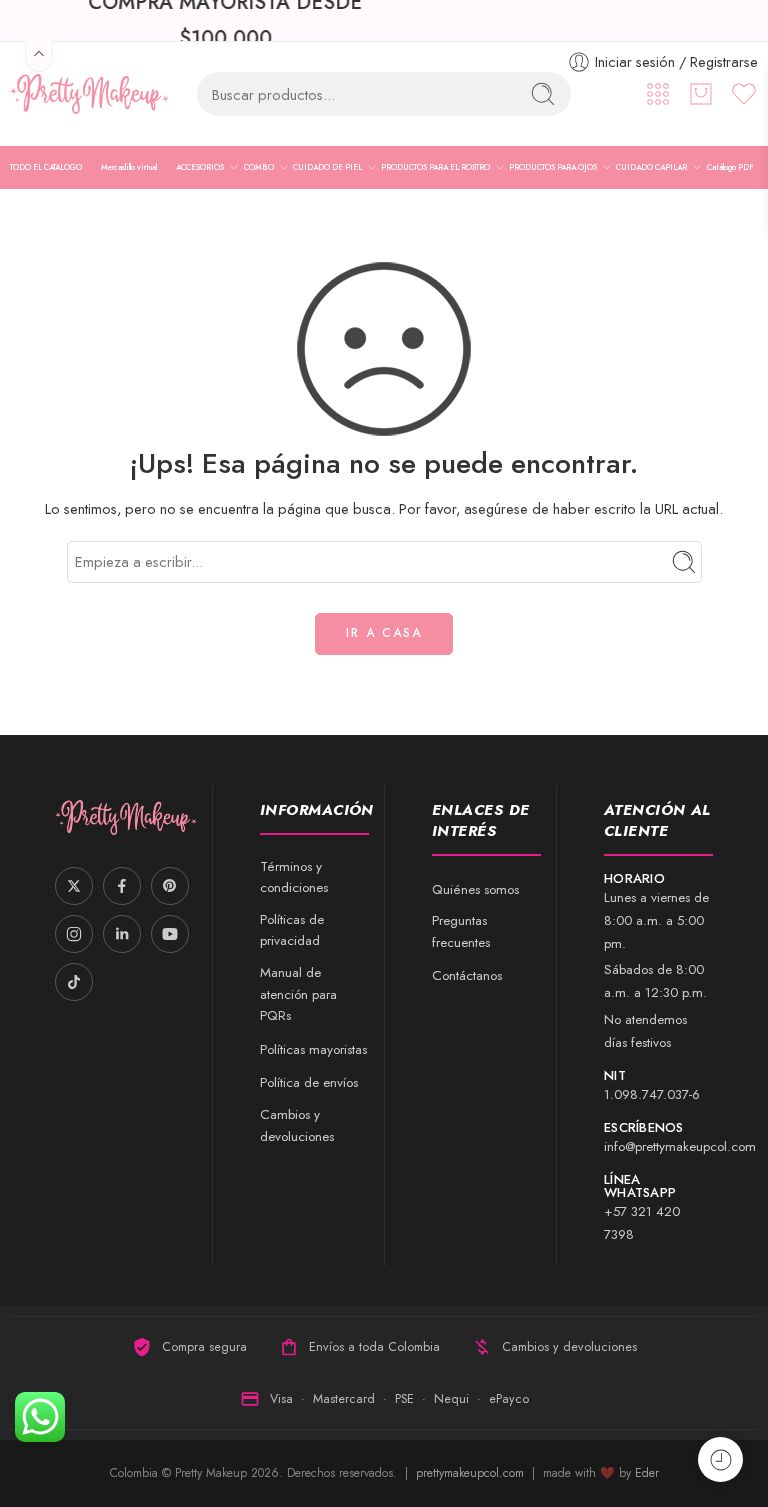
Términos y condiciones (294, 877)
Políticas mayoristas (313, 1049)
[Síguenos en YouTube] (170, 934)
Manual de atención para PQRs (298, 994)
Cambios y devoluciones (297, 1125)
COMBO (259, 167)
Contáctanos (467, 975)
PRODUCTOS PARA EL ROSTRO (435, 167)
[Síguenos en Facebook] (122, 886)
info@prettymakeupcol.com (680, 1146)
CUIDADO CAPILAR (651, 167)
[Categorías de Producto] (658, 94)
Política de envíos (309, 1082)
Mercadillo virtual (129, 167)
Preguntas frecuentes (461, 931)
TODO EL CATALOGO (46, 167)
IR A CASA (384, 633)
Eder (647, 1473)
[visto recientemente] (720, 1459)
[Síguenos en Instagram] (74, 934)
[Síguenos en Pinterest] (170, 886)
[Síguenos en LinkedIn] (122, 934)
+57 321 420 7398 (642, 1223)
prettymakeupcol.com (472, 1473)
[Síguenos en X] (74, 886)
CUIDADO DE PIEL (327, 167)
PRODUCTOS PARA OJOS (553, 167)
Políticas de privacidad (292, 930)
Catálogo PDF (730, 167)
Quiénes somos (475, 889)
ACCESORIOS (200, 167)
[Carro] (701, 94)
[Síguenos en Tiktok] (74, 982)
